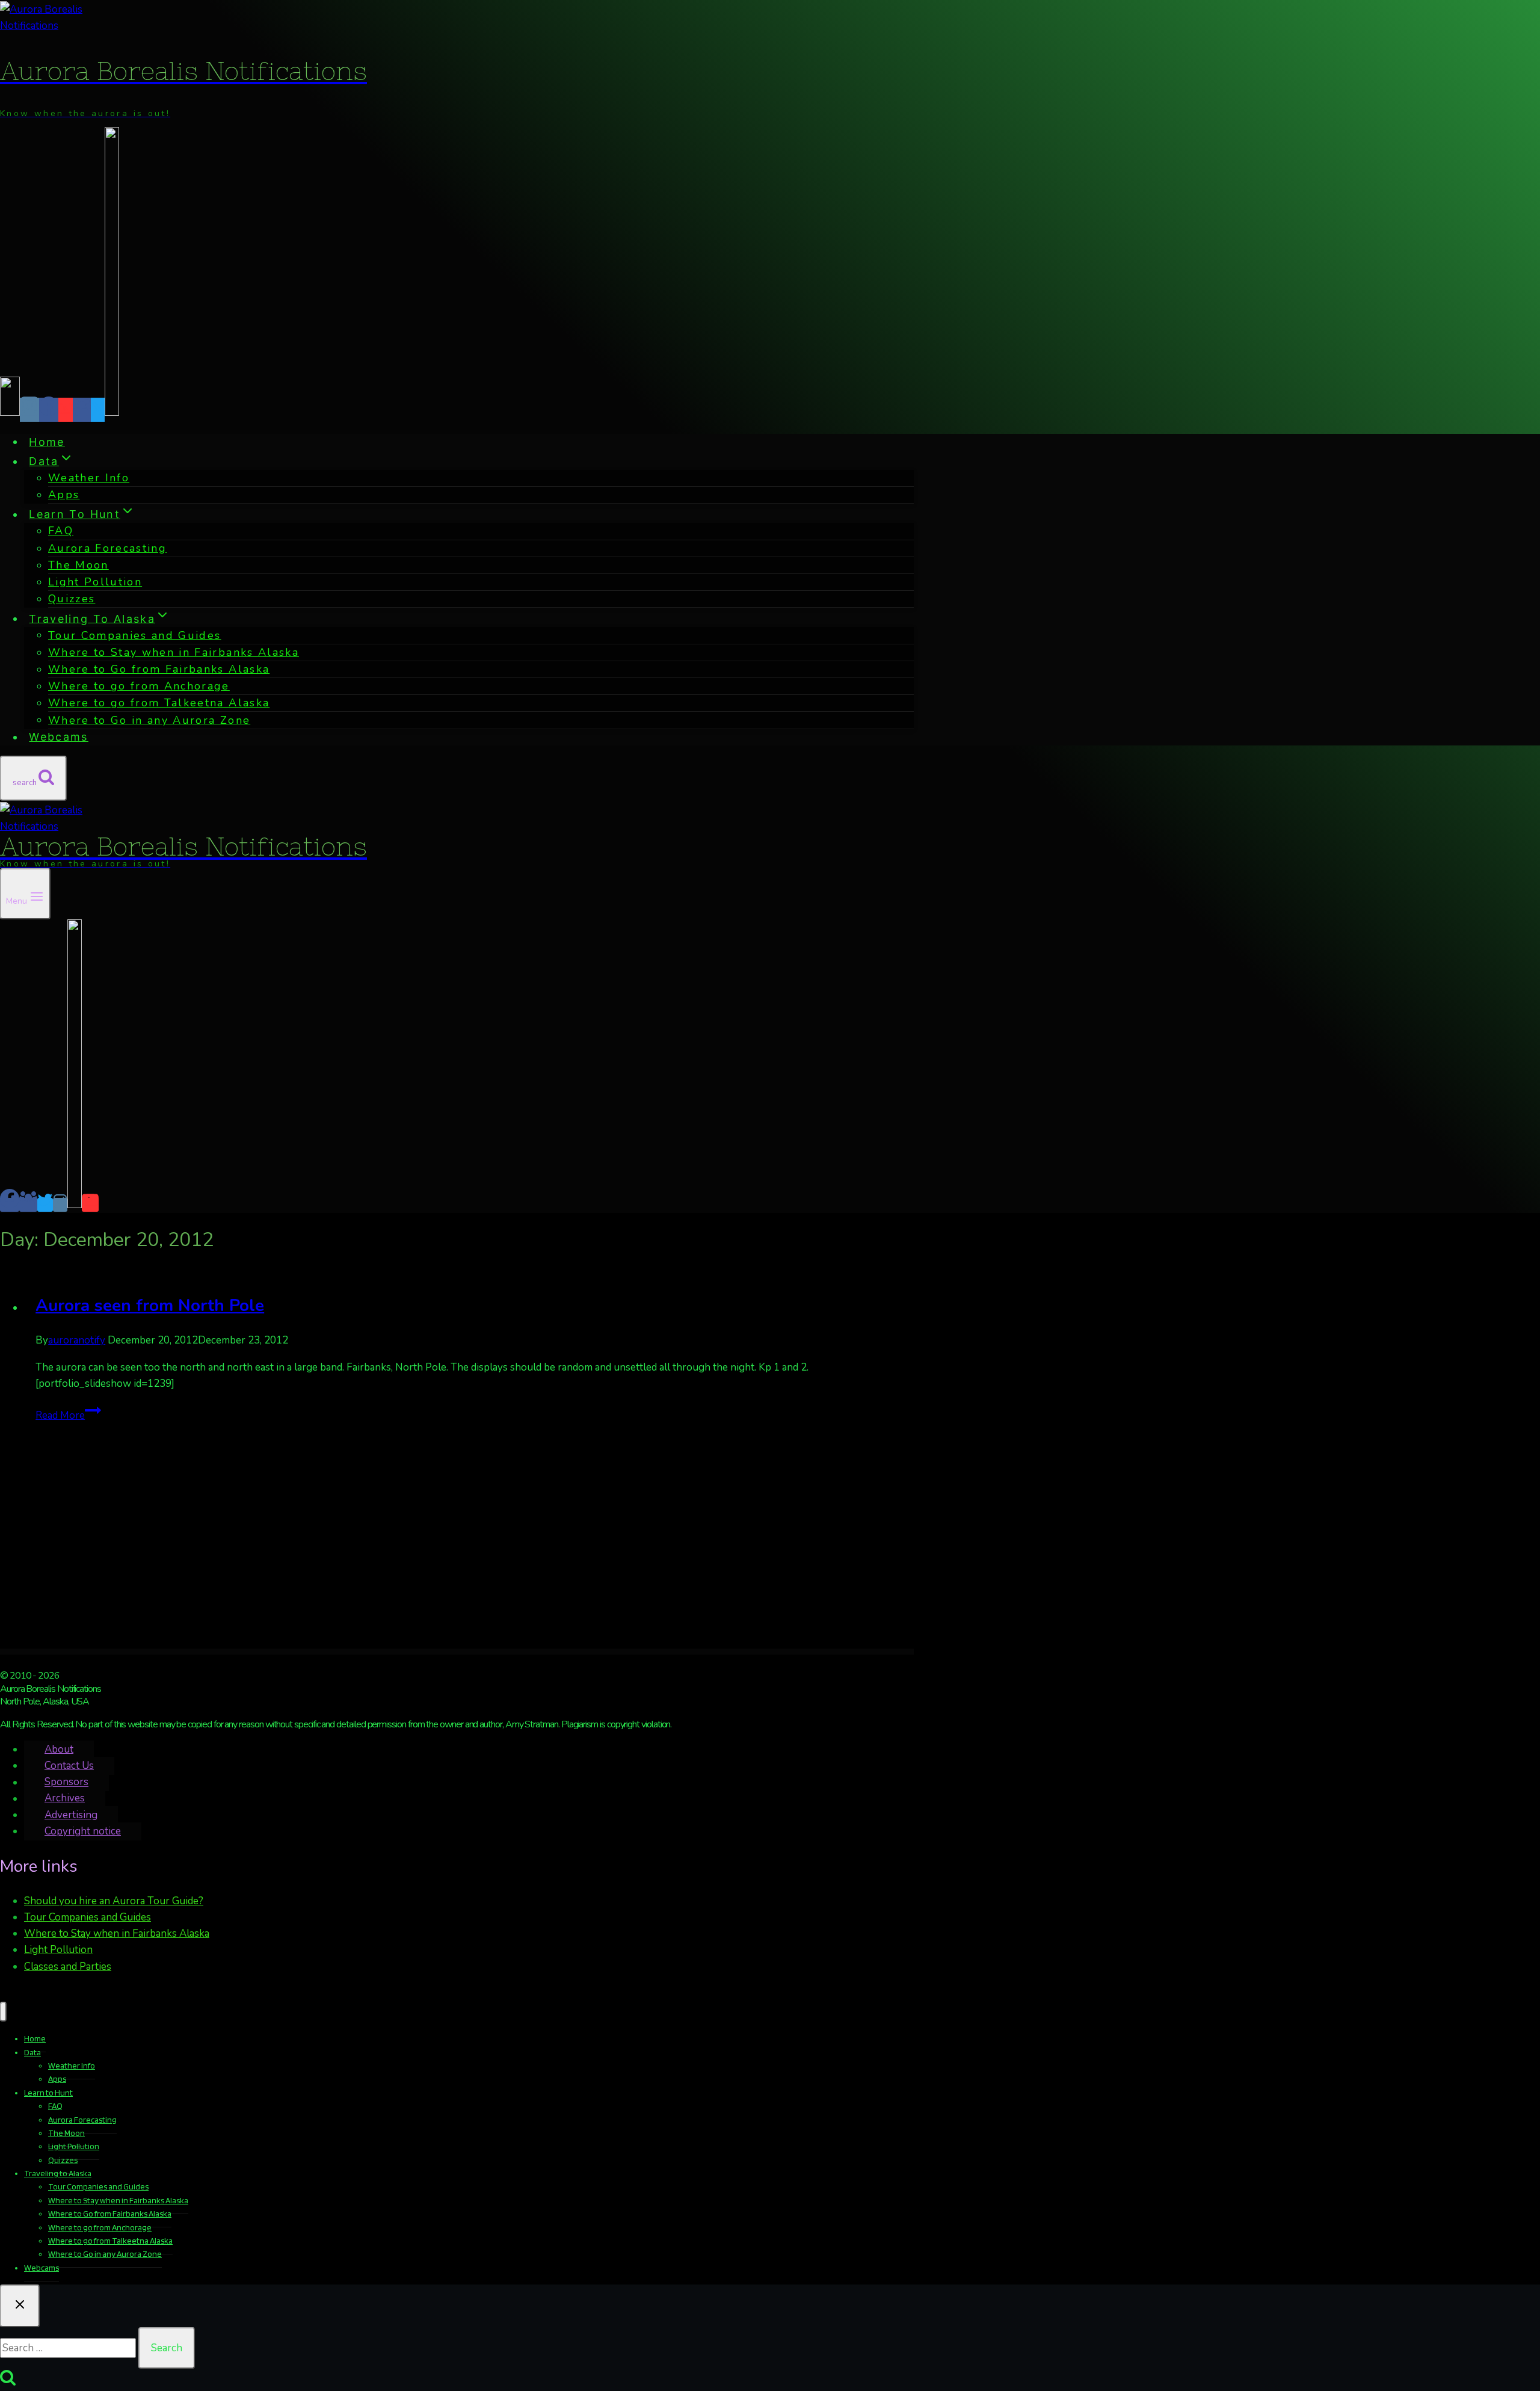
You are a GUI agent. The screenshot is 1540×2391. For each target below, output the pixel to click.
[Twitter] (98, 410)
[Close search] (20, 2306)
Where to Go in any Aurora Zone (149, 720)
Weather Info (89, 478)
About (59, 1749)
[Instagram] (29, 410)
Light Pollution (95, 582)
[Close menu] (3, 2012)
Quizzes (72, 599)
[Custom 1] (112, 410)
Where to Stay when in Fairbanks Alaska (117, 1933)
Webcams (58, 737)
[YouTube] (66, 410)
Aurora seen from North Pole (150, 1306)
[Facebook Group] (82, 410)
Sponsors (66, 1782)
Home (47, 441)
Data (32, 2052)
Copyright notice (83, 1831)
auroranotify (77, 1340)
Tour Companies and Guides (88, 1917)
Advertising (71, 1815)
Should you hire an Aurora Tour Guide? (114, 1901)
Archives (65, 1799)
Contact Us (69, 1766)
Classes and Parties (68, 1967)
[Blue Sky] (10, 410)
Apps (64, 495)
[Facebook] (49, 410)
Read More (68, 1415)
